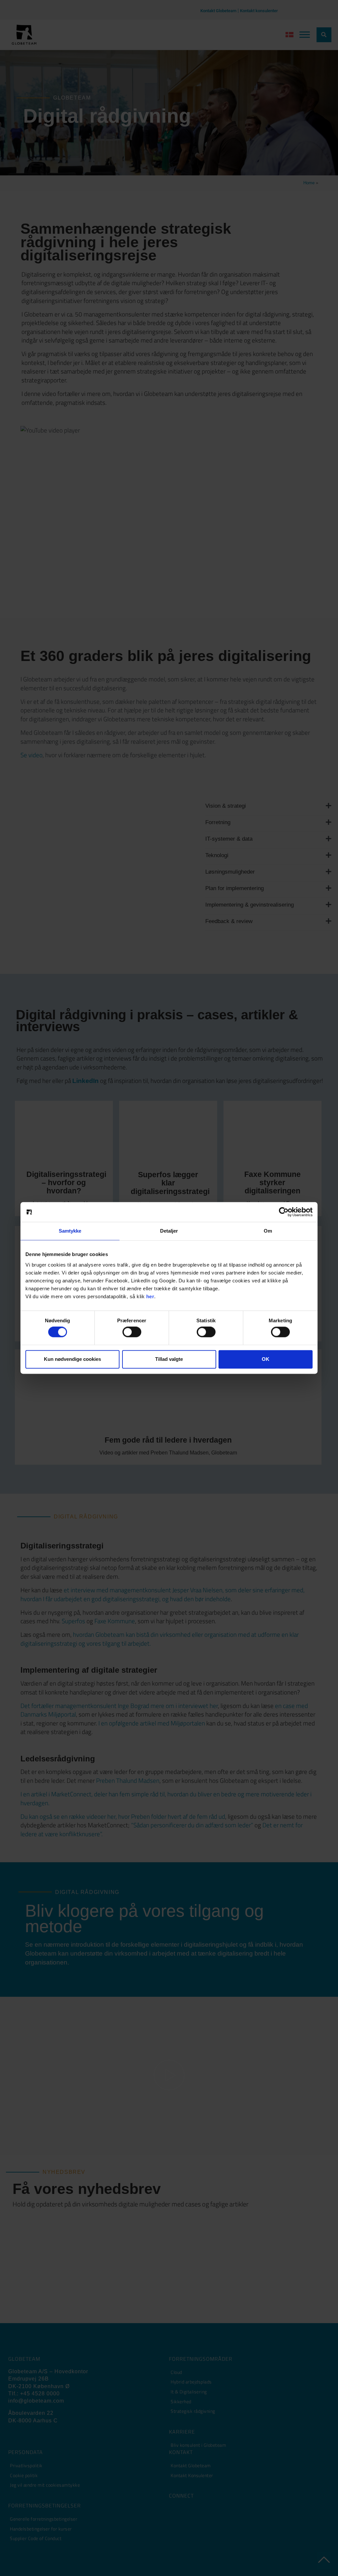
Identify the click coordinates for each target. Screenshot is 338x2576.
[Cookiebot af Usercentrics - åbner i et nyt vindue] (284, 1212)
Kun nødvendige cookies (72, 1359)
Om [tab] (268, 1231)
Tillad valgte (169, 1359)
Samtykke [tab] (70, 1231)
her (150, 1296)
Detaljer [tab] (169, 1231)
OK (266, 1359)
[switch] (132, 1332)
